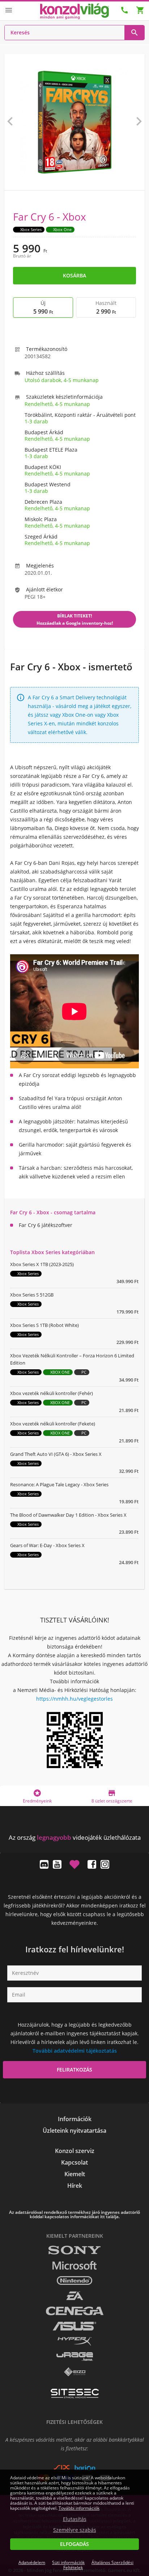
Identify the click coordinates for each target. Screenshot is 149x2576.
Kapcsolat (74, 2162)
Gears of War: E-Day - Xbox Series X (47, 1545)
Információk (75, 2119)
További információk (79, 2508)
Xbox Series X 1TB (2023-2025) (42, 1264)
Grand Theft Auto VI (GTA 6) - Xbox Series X (56, 1454)
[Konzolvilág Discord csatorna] (44, 1864)
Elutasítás (75, 2519)
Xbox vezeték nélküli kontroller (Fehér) (52, 1393)
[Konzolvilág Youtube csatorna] (57, 1864)
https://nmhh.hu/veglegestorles (74, 1699)
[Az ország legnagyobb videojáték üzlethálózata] (74, 11)
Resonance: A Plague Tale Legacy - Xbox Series (59, 1484)
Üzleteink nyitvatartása (74, 2131)
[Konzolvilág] (74, 1824)
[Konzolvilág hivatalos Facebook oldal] (92, 1864)
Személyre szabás (75, 2530)
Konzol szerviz (75, 2151)
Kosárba (74, 275)
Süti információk (68, 2562)
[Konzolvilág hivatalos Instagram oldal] (105, 1864)
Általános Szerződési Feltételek (98, 2565)
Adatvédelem (32, 2562)
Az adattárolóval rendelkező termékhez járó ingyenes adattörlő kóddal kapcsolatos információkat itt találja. (74, 2215)
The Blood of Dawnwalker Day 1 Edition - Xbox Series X (68, 1515)
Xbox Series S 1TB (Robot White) (44, 1325)
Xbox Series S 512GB (32, 1295)
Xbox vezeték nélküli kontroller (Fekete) (53, 1424)
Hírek (75, 2186)
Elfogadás (74, 2544)
